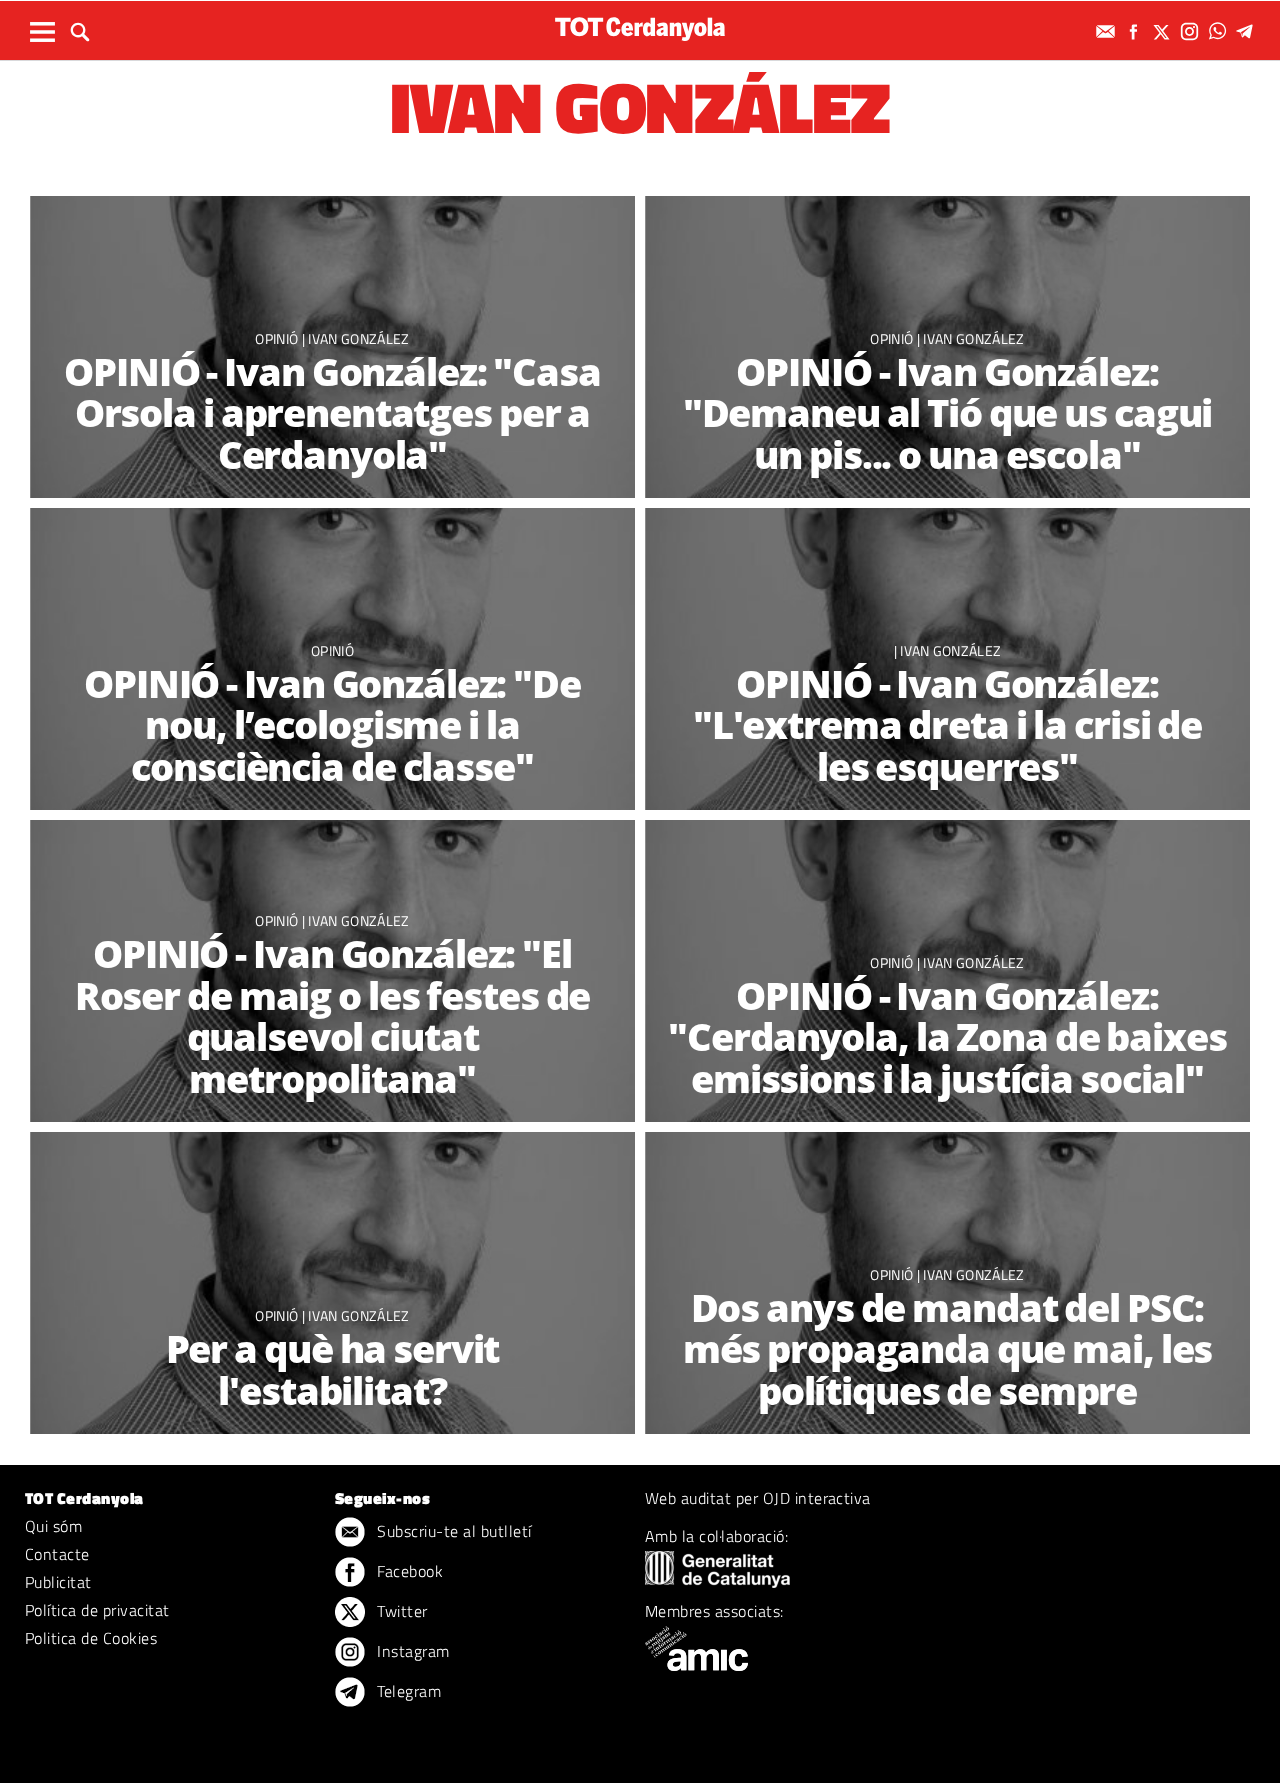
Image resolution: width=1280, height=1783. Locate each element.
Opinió (278, 338)
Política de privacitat (97, 1610)
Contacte (57, 1554)
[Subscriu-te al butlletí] (1108, 31)
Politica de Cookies (91, 1638)
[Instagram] (1192, 31)
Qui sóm (53, 1526)
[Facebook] (1136, 31)
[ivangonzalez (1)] (332, 1283)
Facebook (408, 1571)
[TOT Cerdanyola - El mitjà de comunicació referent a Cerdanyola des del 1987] (640, 28)
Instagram (411, 1651)
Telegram (407, 1691)
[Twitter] (1164, 31)
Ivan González (358, 338)
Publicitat (58, 1582)
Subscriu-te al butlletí (452, 1531)
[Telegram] (1248, 31)
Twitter (400, 1611)
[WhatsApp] (1220, 31)
